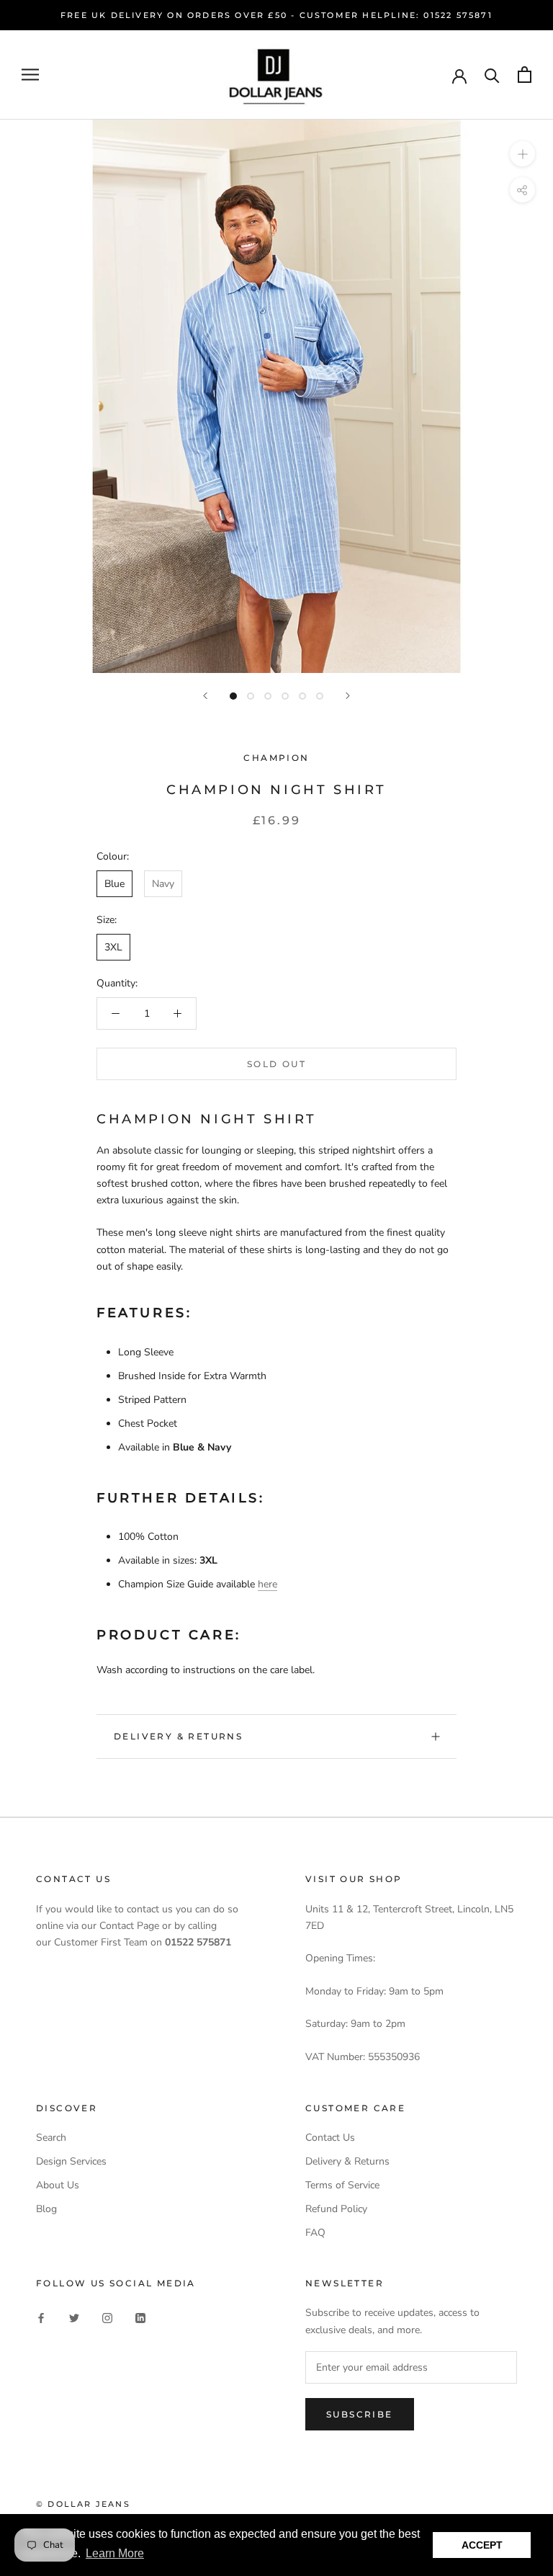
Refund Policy (336, 2209)
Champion (276, 758)
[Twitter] (74, 2317)
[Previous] (205, 696)
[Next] (348, 696)
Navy (163, 884)
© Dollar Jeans (83, 2504)
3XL (113, 947)
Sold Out (276, 1064)
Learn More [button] (115, 2553)
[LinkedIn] (140, 2317)
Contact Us (330, 2138)
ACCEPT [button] (482, 2545)
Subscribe (360, 2414)
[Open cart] (525, 75)
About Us (58, 2185)
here (267, 1584)
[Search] (492, 75)
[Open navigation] (30, 75)
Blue (114, 884)
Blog (46, 2209)
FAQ (315, 2233)
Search (51, 2138)
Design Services (71, 2161)
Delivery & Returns (178, 1736)
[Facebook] (41, 2317)
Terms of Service (342, 2185)
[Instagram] (107, 2317)
